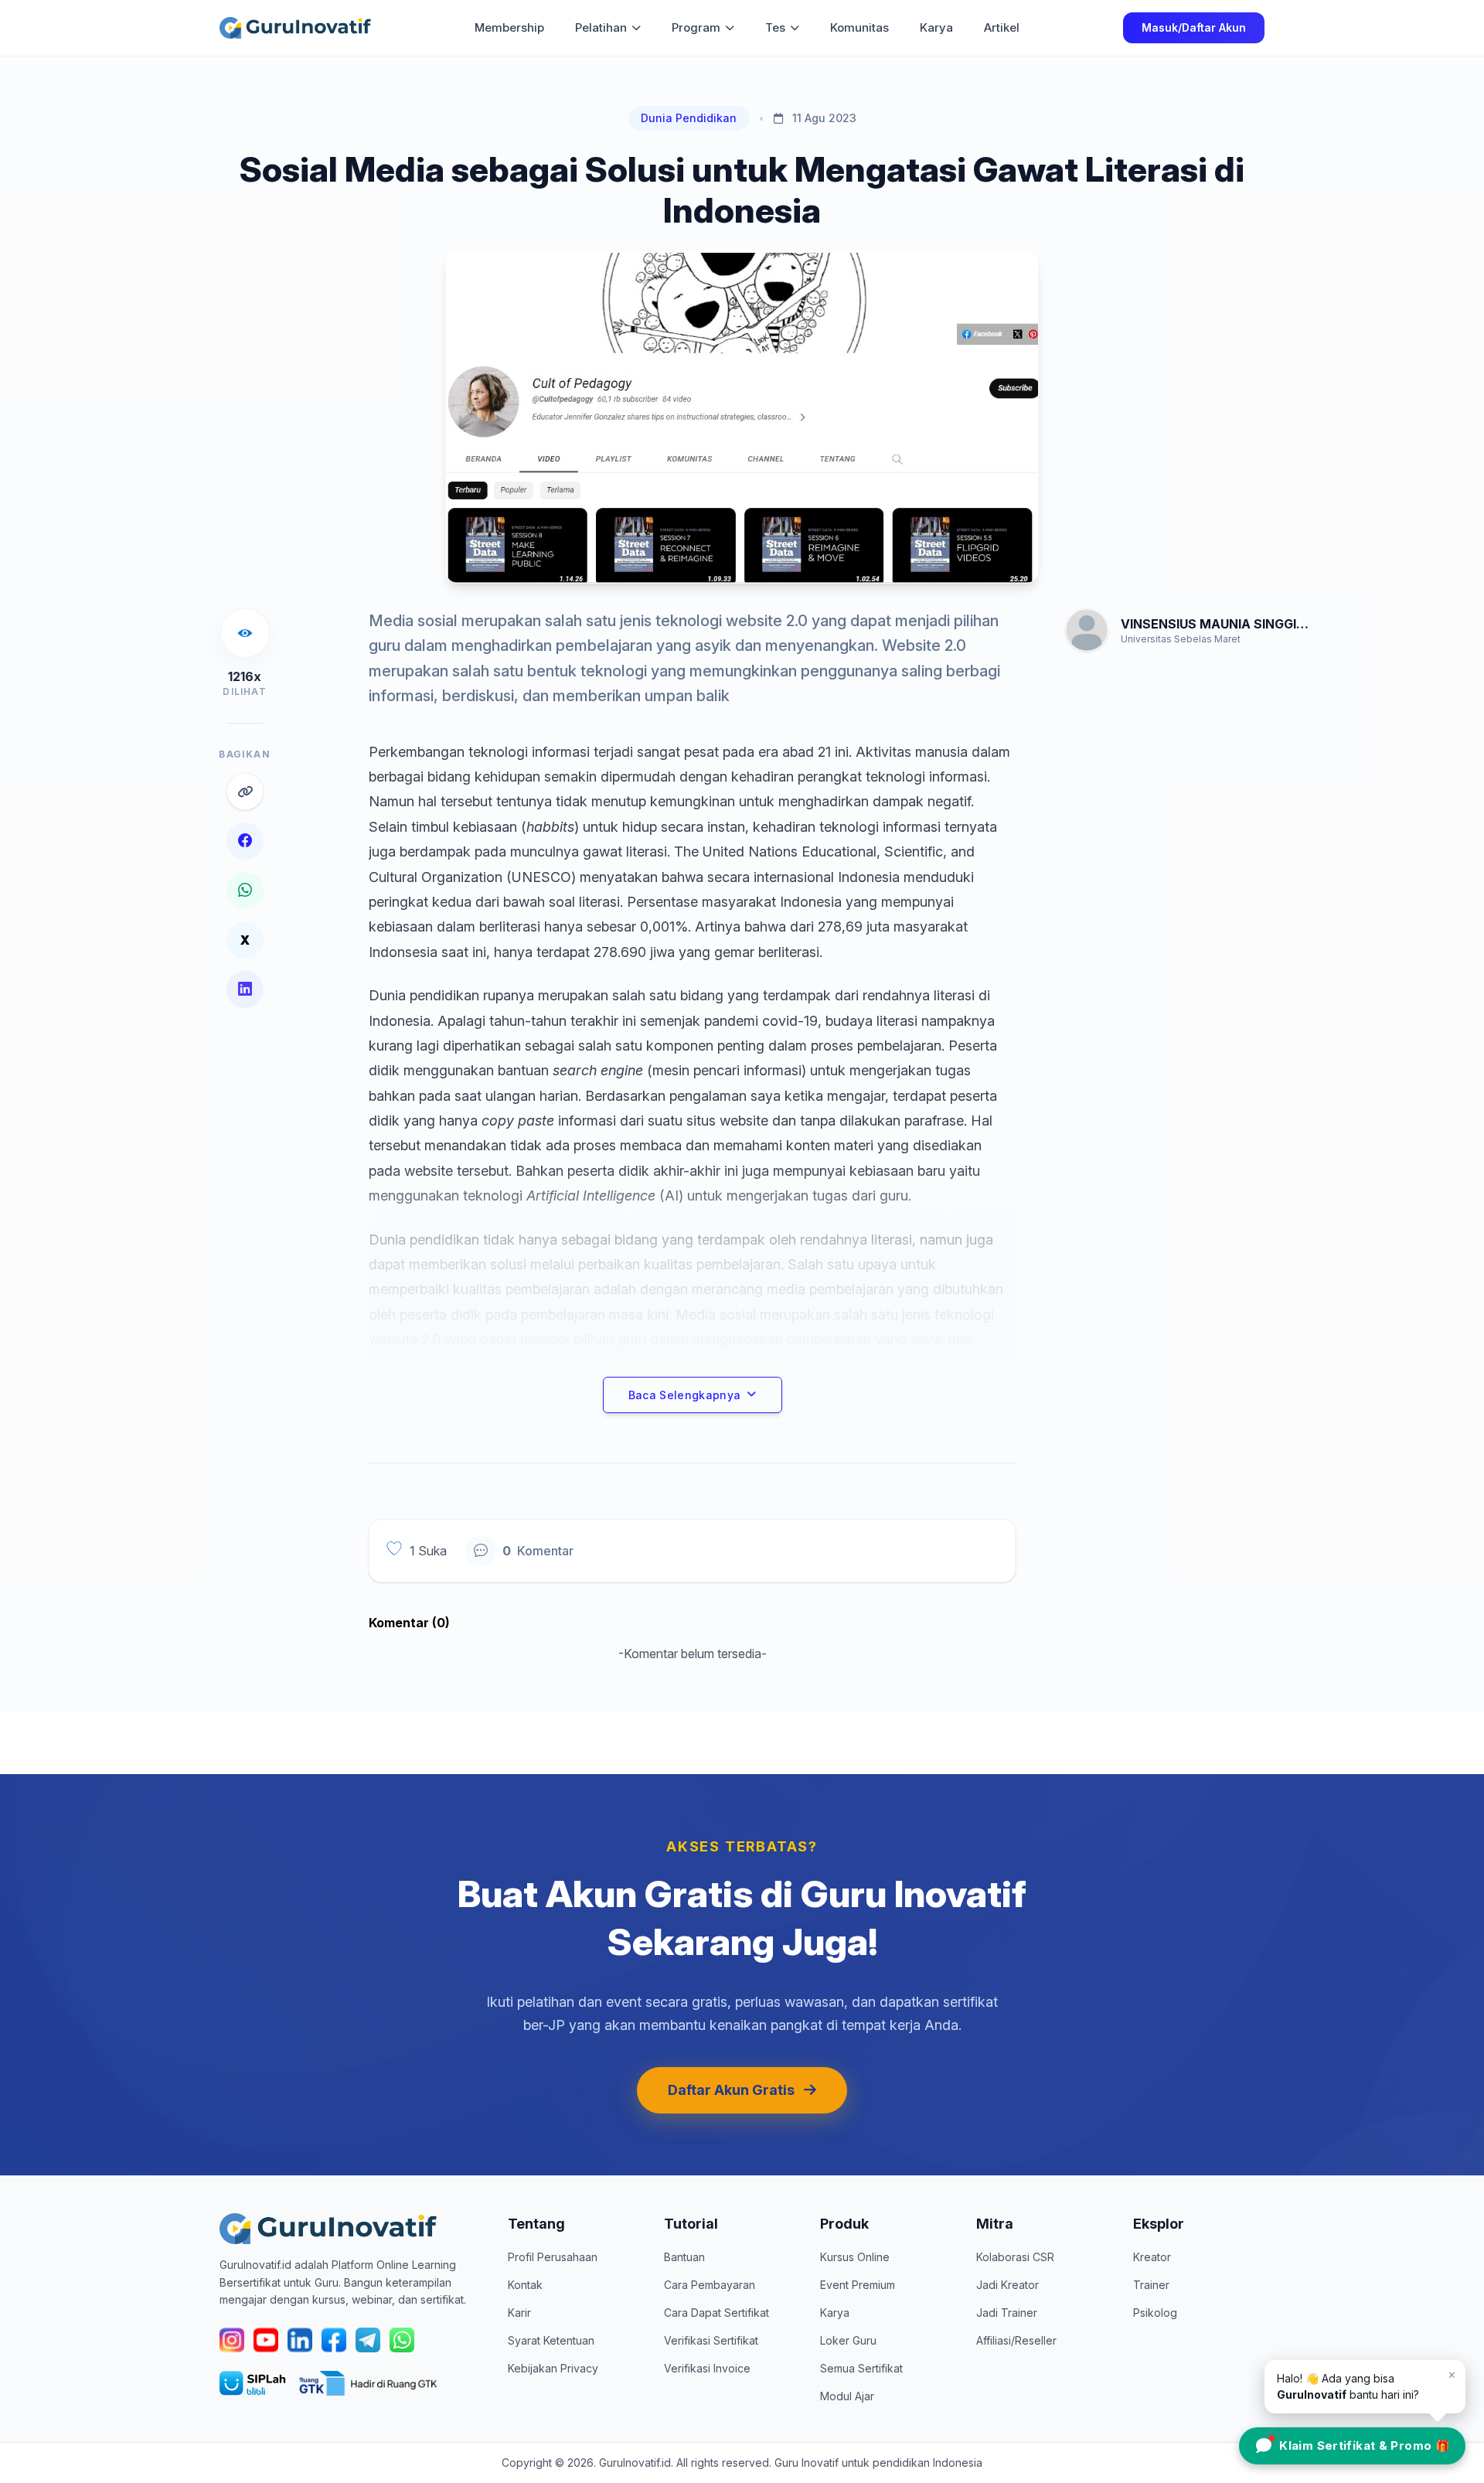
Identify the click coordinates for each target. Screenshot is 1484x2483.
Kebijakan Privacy (553, 2368)
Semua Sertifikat (861, 2368)
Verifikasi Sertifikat (711, 2340)
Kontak (525, 2285)
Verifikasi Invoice (707, 2368)
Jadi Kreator (1007, 2285)
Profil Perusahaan (553, 2257)
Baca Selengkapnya (685, 1395)
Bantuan (684, 2257)
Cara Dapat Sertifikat (716, 2313)
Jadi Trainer (1007, 2313)
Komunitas (859, 27)
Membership (509, 27)
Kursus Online (855, 2257)
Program (696, 27)
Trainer (1151, 2285)
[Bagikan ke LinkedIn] (245, 989)
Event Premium (858, 2285)
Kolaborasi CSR (1015, 2257)
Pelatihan (601, 27)
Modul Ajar (847, 2396)
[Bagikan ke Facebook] (245, 841)
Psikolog (1155, 2313)
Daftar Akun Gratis (731, 2090)
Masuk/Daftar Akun (1194, 27)
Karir (519, 2313)
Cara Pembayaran (710, 2285)
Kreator (1152, 2257)
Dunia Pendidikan (689, 118)
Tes (775, 27)
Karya (936, 27)
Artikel (1002, 27)
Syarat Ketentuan (551, 2340)
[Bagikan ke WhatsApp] (245, 891)
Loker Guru (848, 2340)
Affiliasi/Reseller (1016, 2340)
